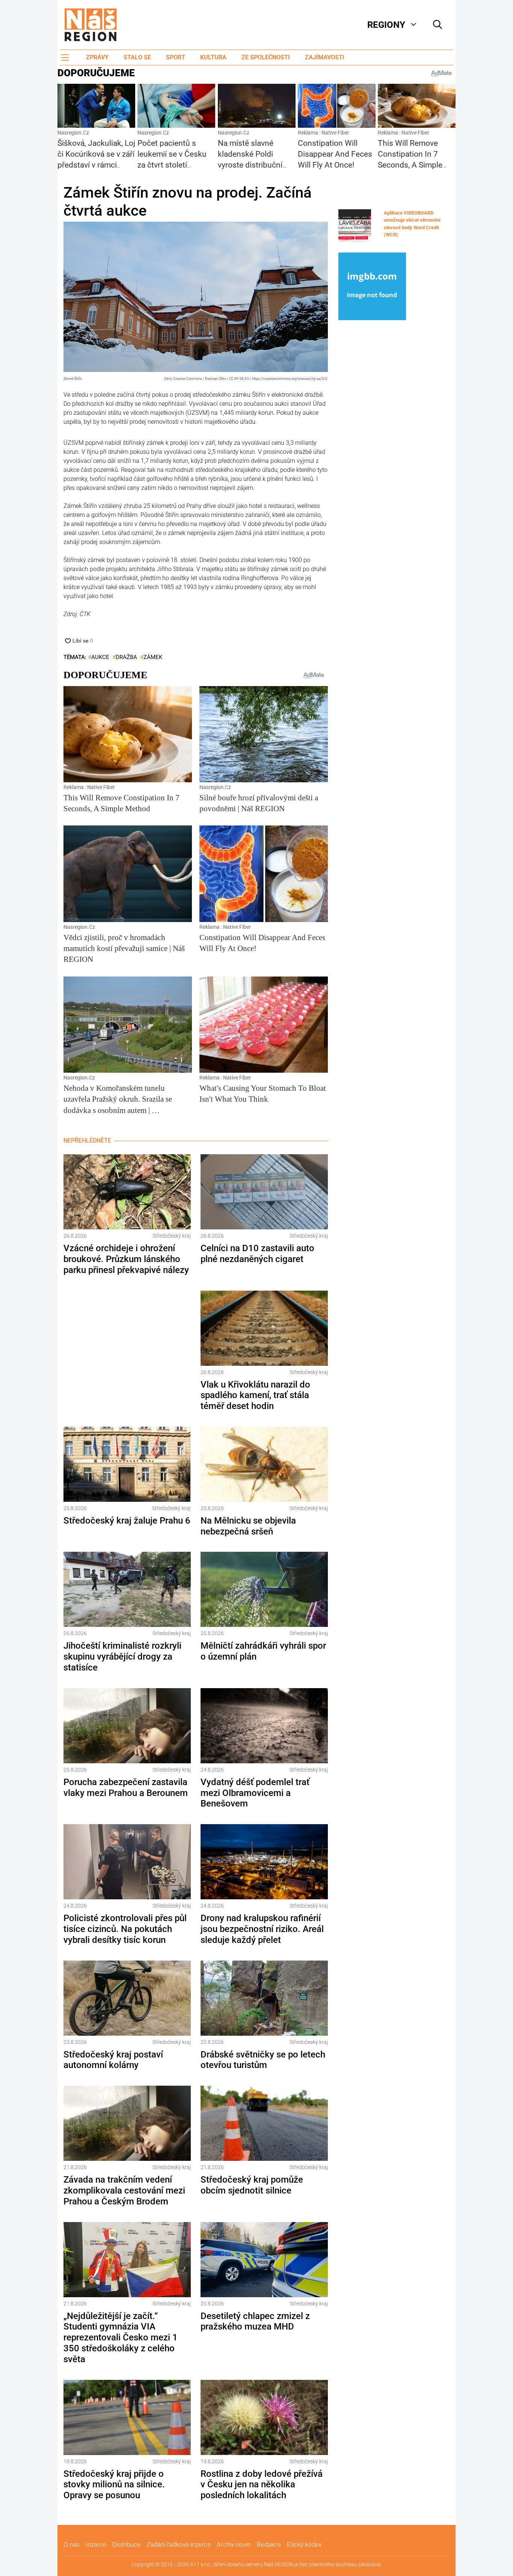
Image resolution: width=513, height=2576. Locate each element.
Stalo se (137, 57)
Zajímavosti (325, 57)
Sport (176, 57)
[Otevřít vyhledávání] (438, 25)
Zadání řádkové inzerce (179, 2544)
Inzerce (96, 2544)
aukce (100, 657)
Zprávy (97, 57)
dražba (126, 657)
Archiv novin (234, 2544)
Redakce (269, 2544)
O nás (72, 2544)
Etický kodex (304, 2544)
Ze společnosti (266, 57)
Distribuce (126, 2544)
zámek (153, 657)
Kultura (213, 57)
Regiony (386, 25)
